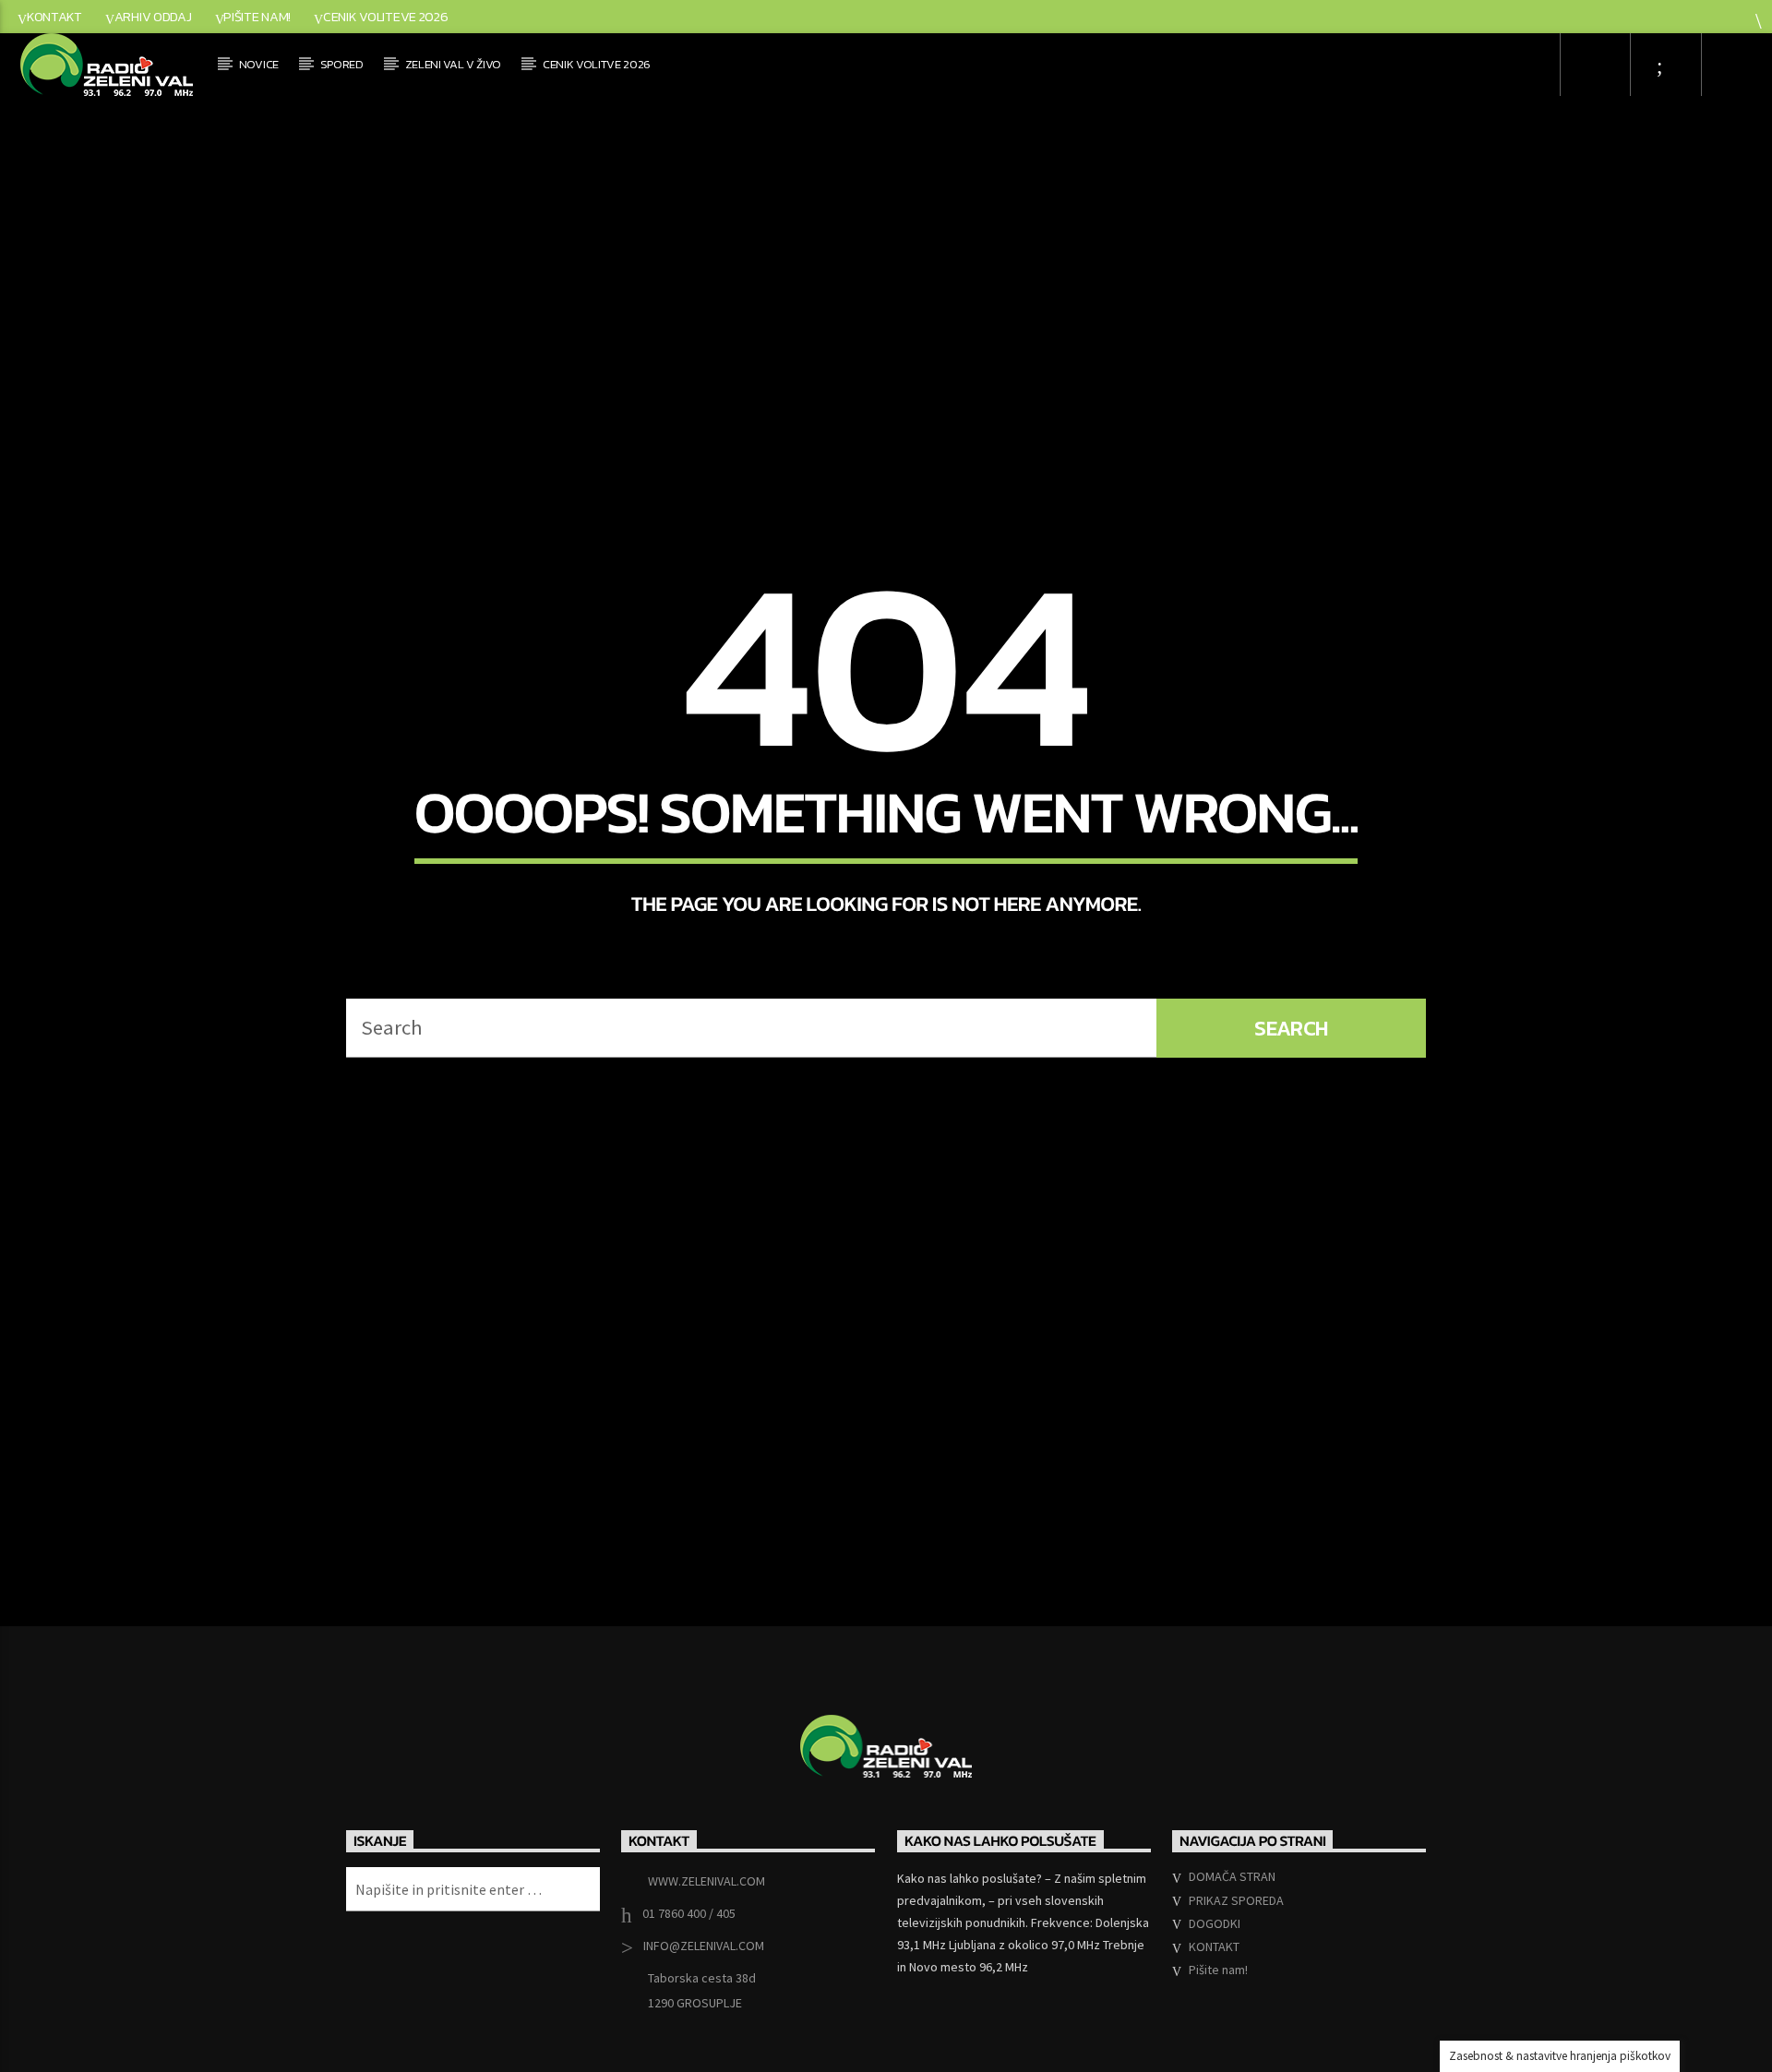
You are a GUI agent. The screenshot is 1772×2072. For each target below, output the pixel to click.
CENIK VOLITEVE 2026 (386, 17)
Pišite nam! (257, 17)
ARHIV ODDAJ (153, 17)
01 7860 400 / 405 (689, 1990)
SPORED (342, 64)
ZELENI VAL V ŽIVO (454, 64)
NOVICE (259, 64)
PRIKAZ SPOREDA (1236, 1976)
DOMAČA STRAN (1232, 1953)
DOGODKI (1215, 1999)
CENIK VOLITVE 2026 (597, 64)
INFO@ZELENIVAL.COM (704, 2022)
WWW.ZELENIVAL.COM (706, 1958)
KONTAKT (54, 17)
